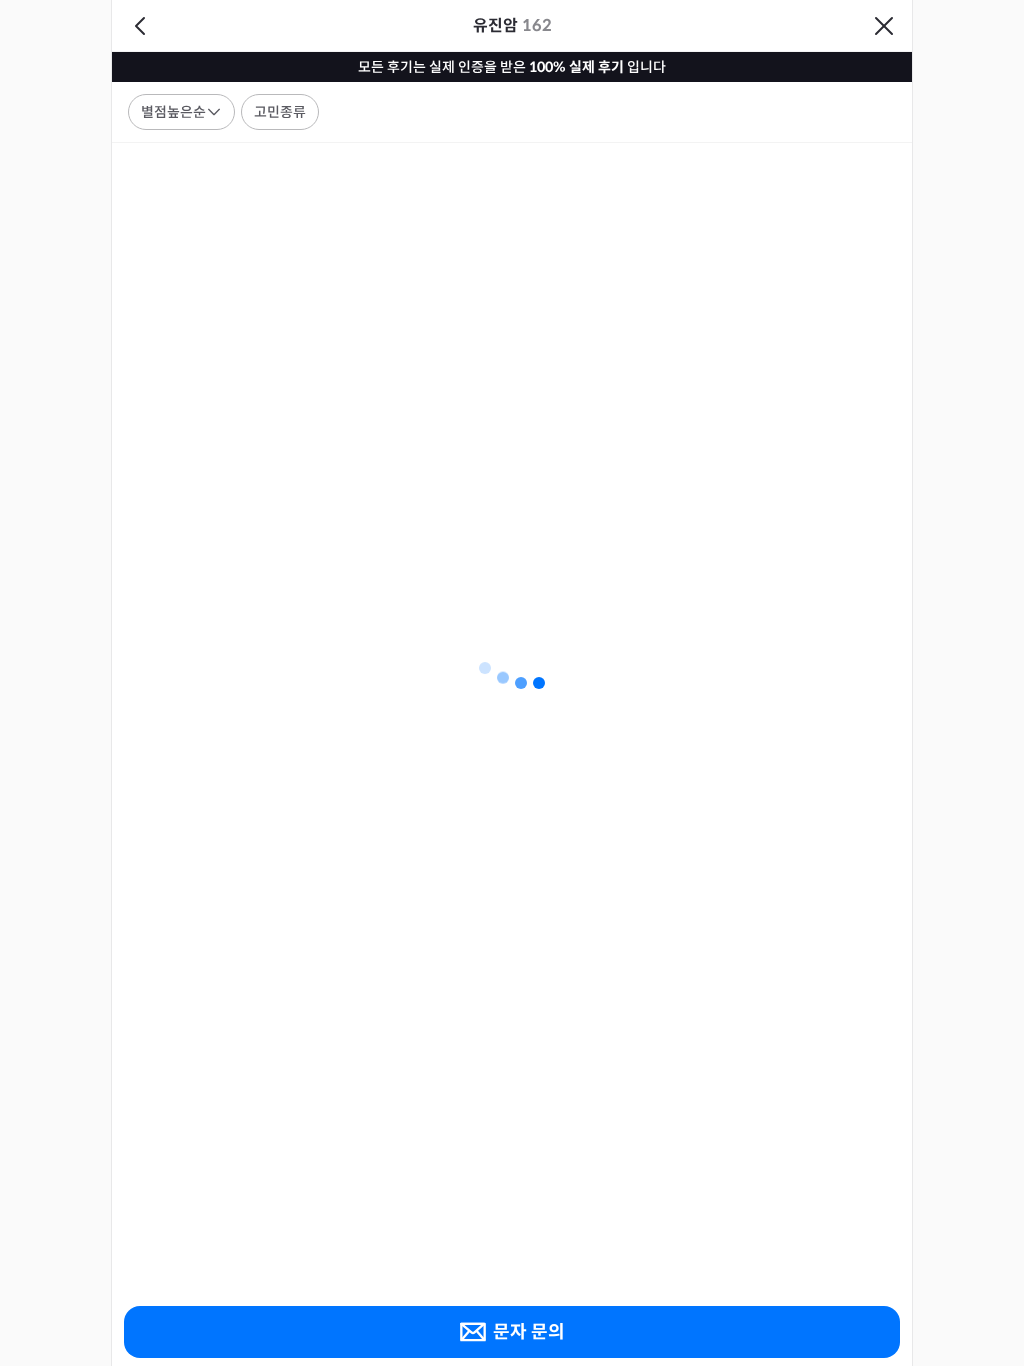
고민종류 (280, 112)
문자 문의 (529, 1332)
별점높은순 (173, 112)
